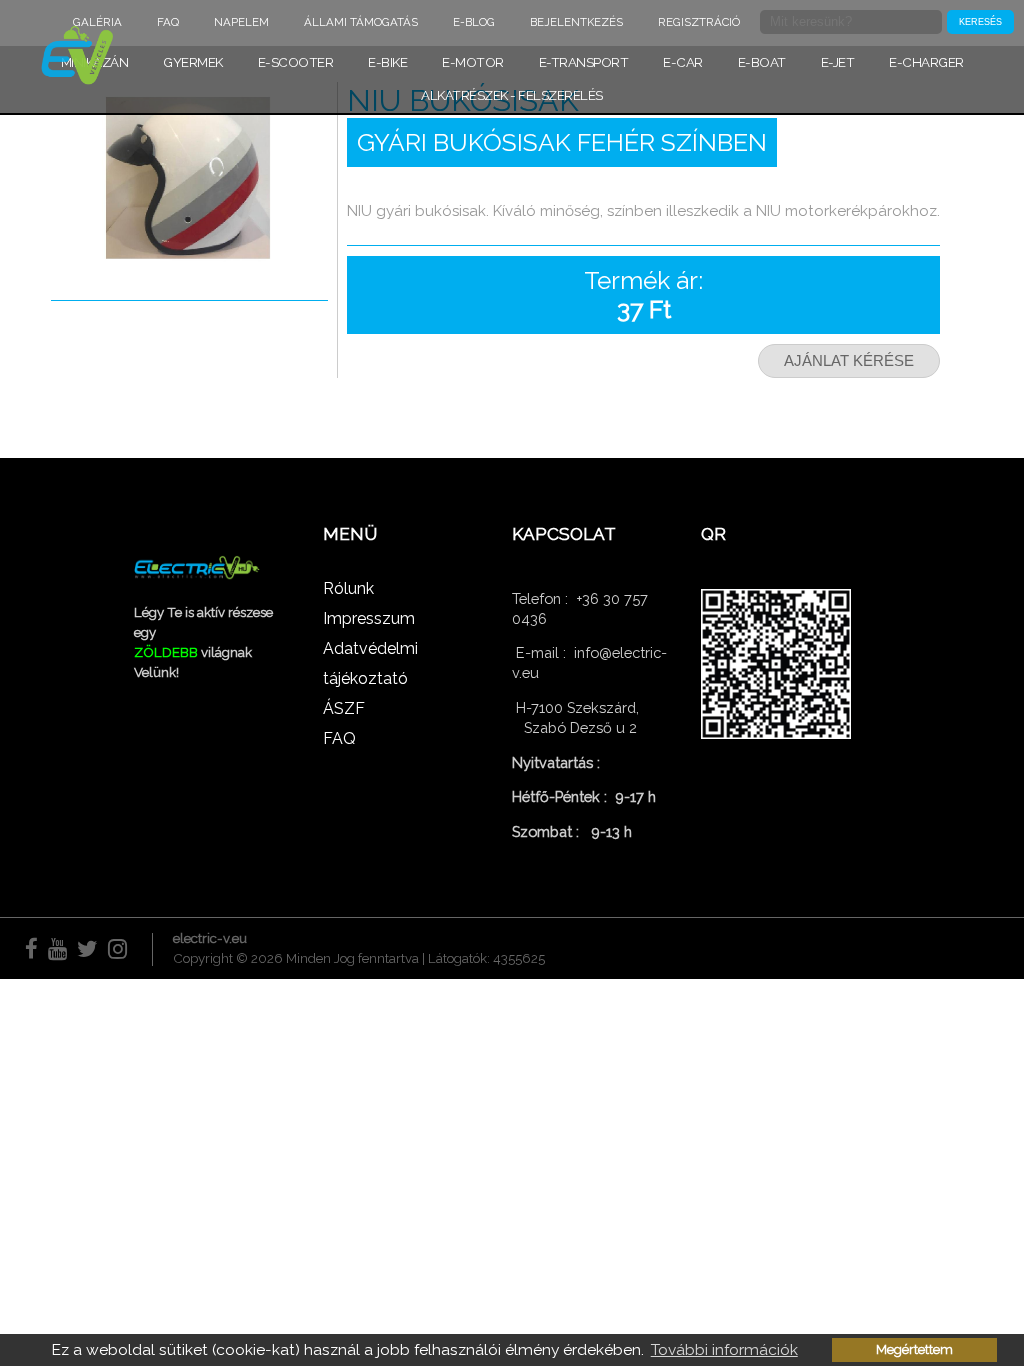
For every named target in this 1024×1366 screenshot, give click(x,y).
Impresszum (369, 618)
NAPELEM (241, 22)
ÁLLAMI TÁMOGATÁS (361, 22)
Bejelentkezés (576, 22)
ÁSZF (344, 708)
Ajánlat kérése (849, 361)
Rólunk (348, 588)
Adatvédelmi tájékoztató (370, 663)
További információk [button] (724, 1349)
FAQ (168, 22)
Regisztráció (699, 22)
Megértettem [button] (914, 1349)
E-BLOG (474, 22)
